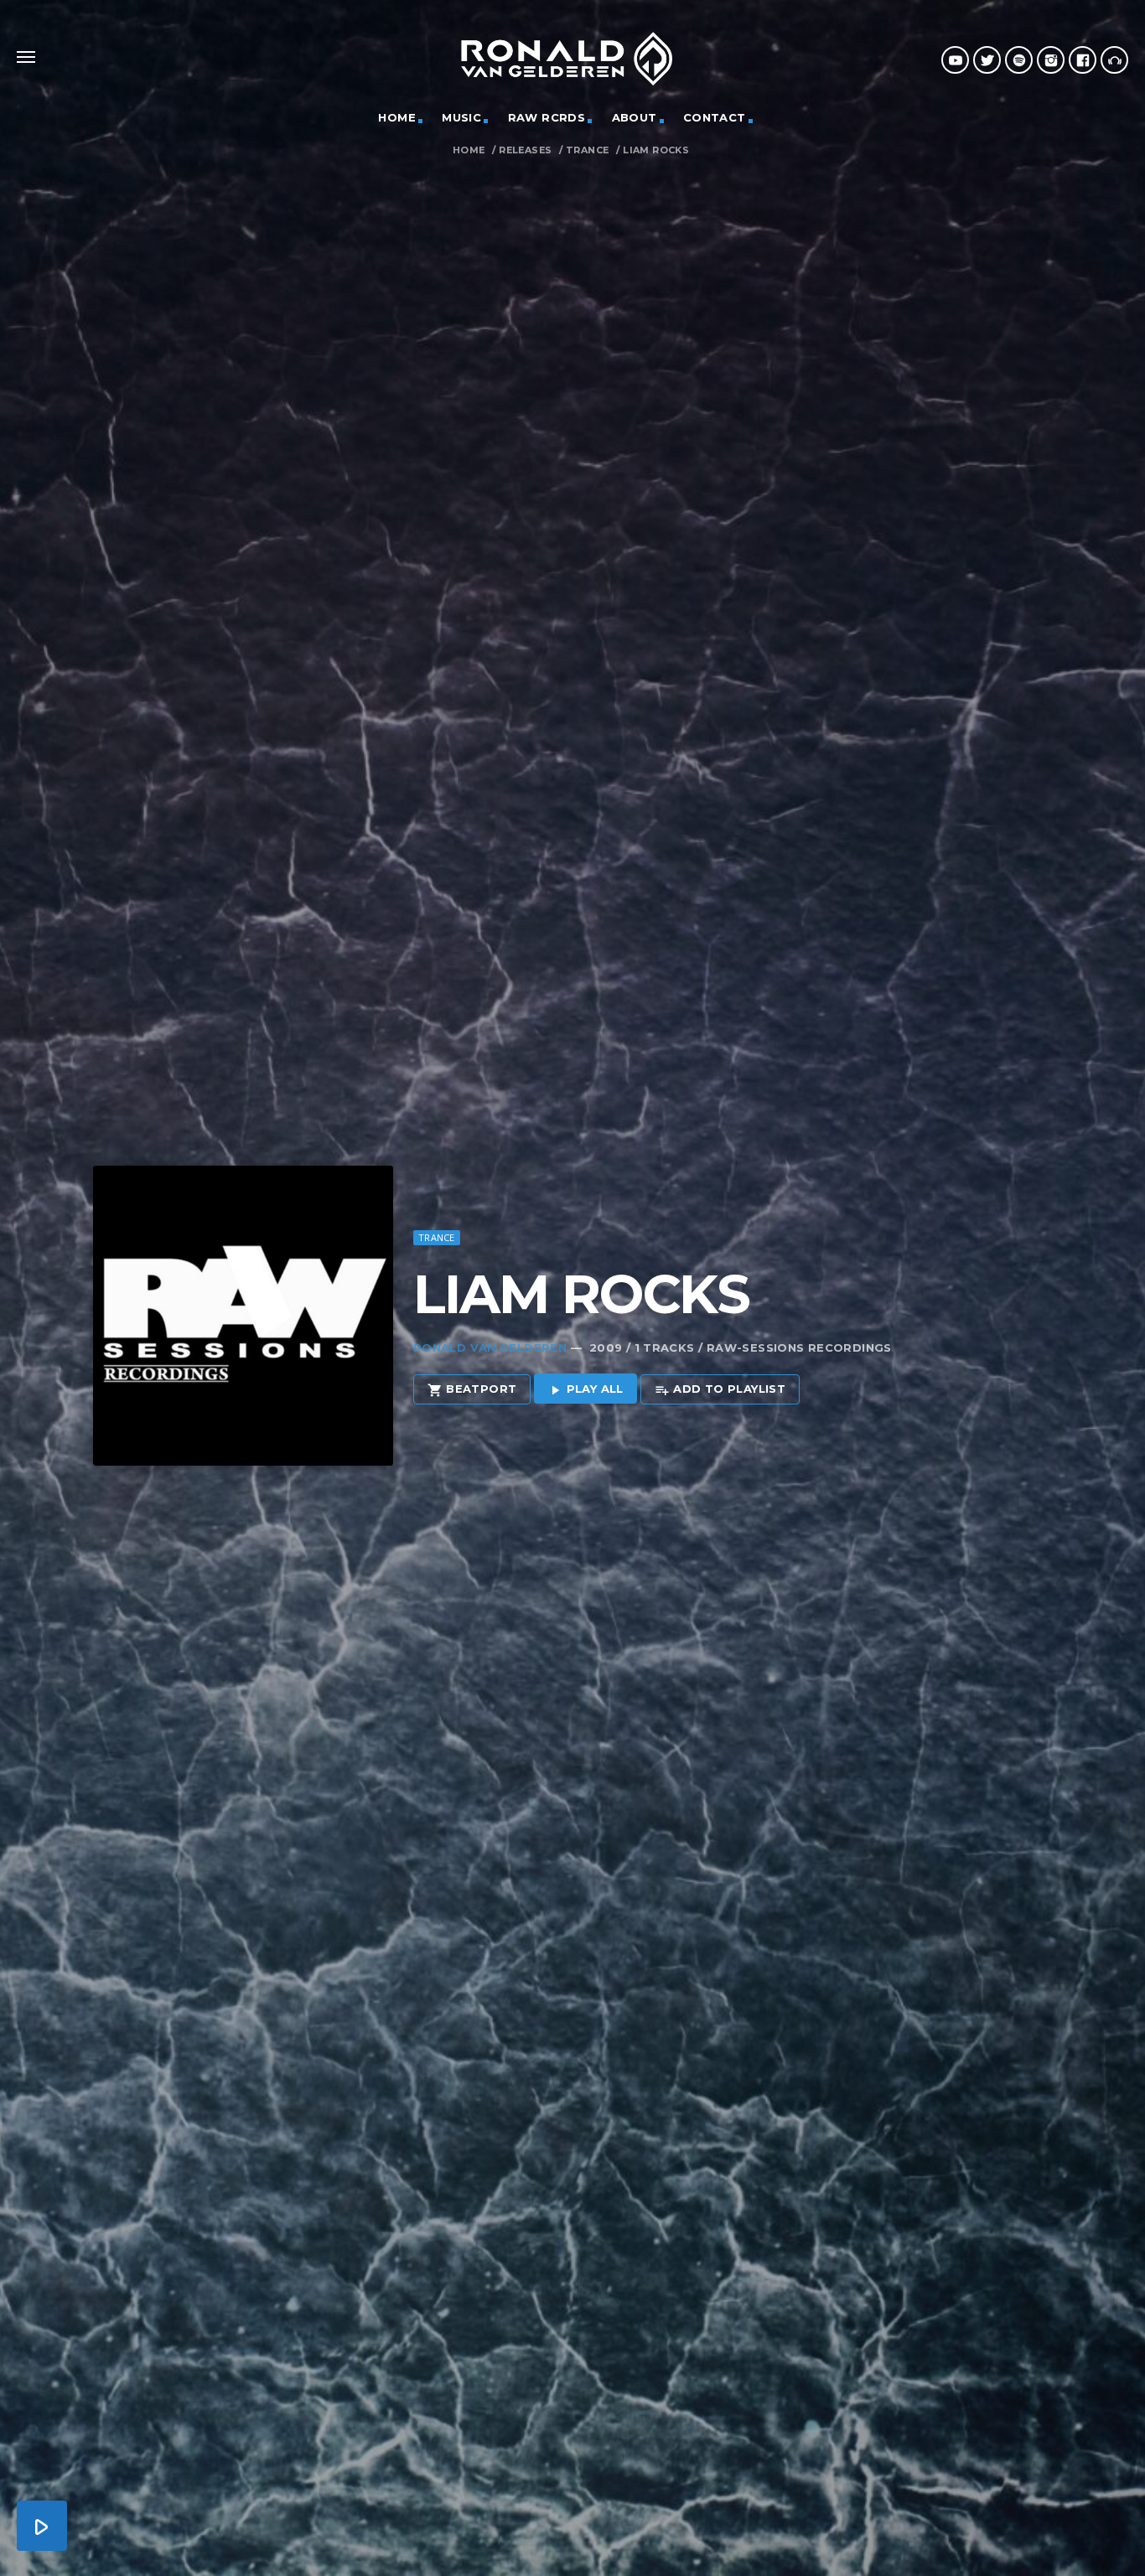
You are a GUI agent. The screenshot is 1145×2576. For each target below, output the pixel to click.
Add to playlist (720, 1389)
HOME (397, 117)
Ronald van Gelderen (490, 1347)
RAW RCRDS (547, 117)
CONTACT (715, 117)
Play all (585, 1389)
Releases (525, 150)
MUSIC (461, 117)
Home (469, 150)
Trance (587, 150)
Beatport (472, 1389)
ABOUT (635, 117)
